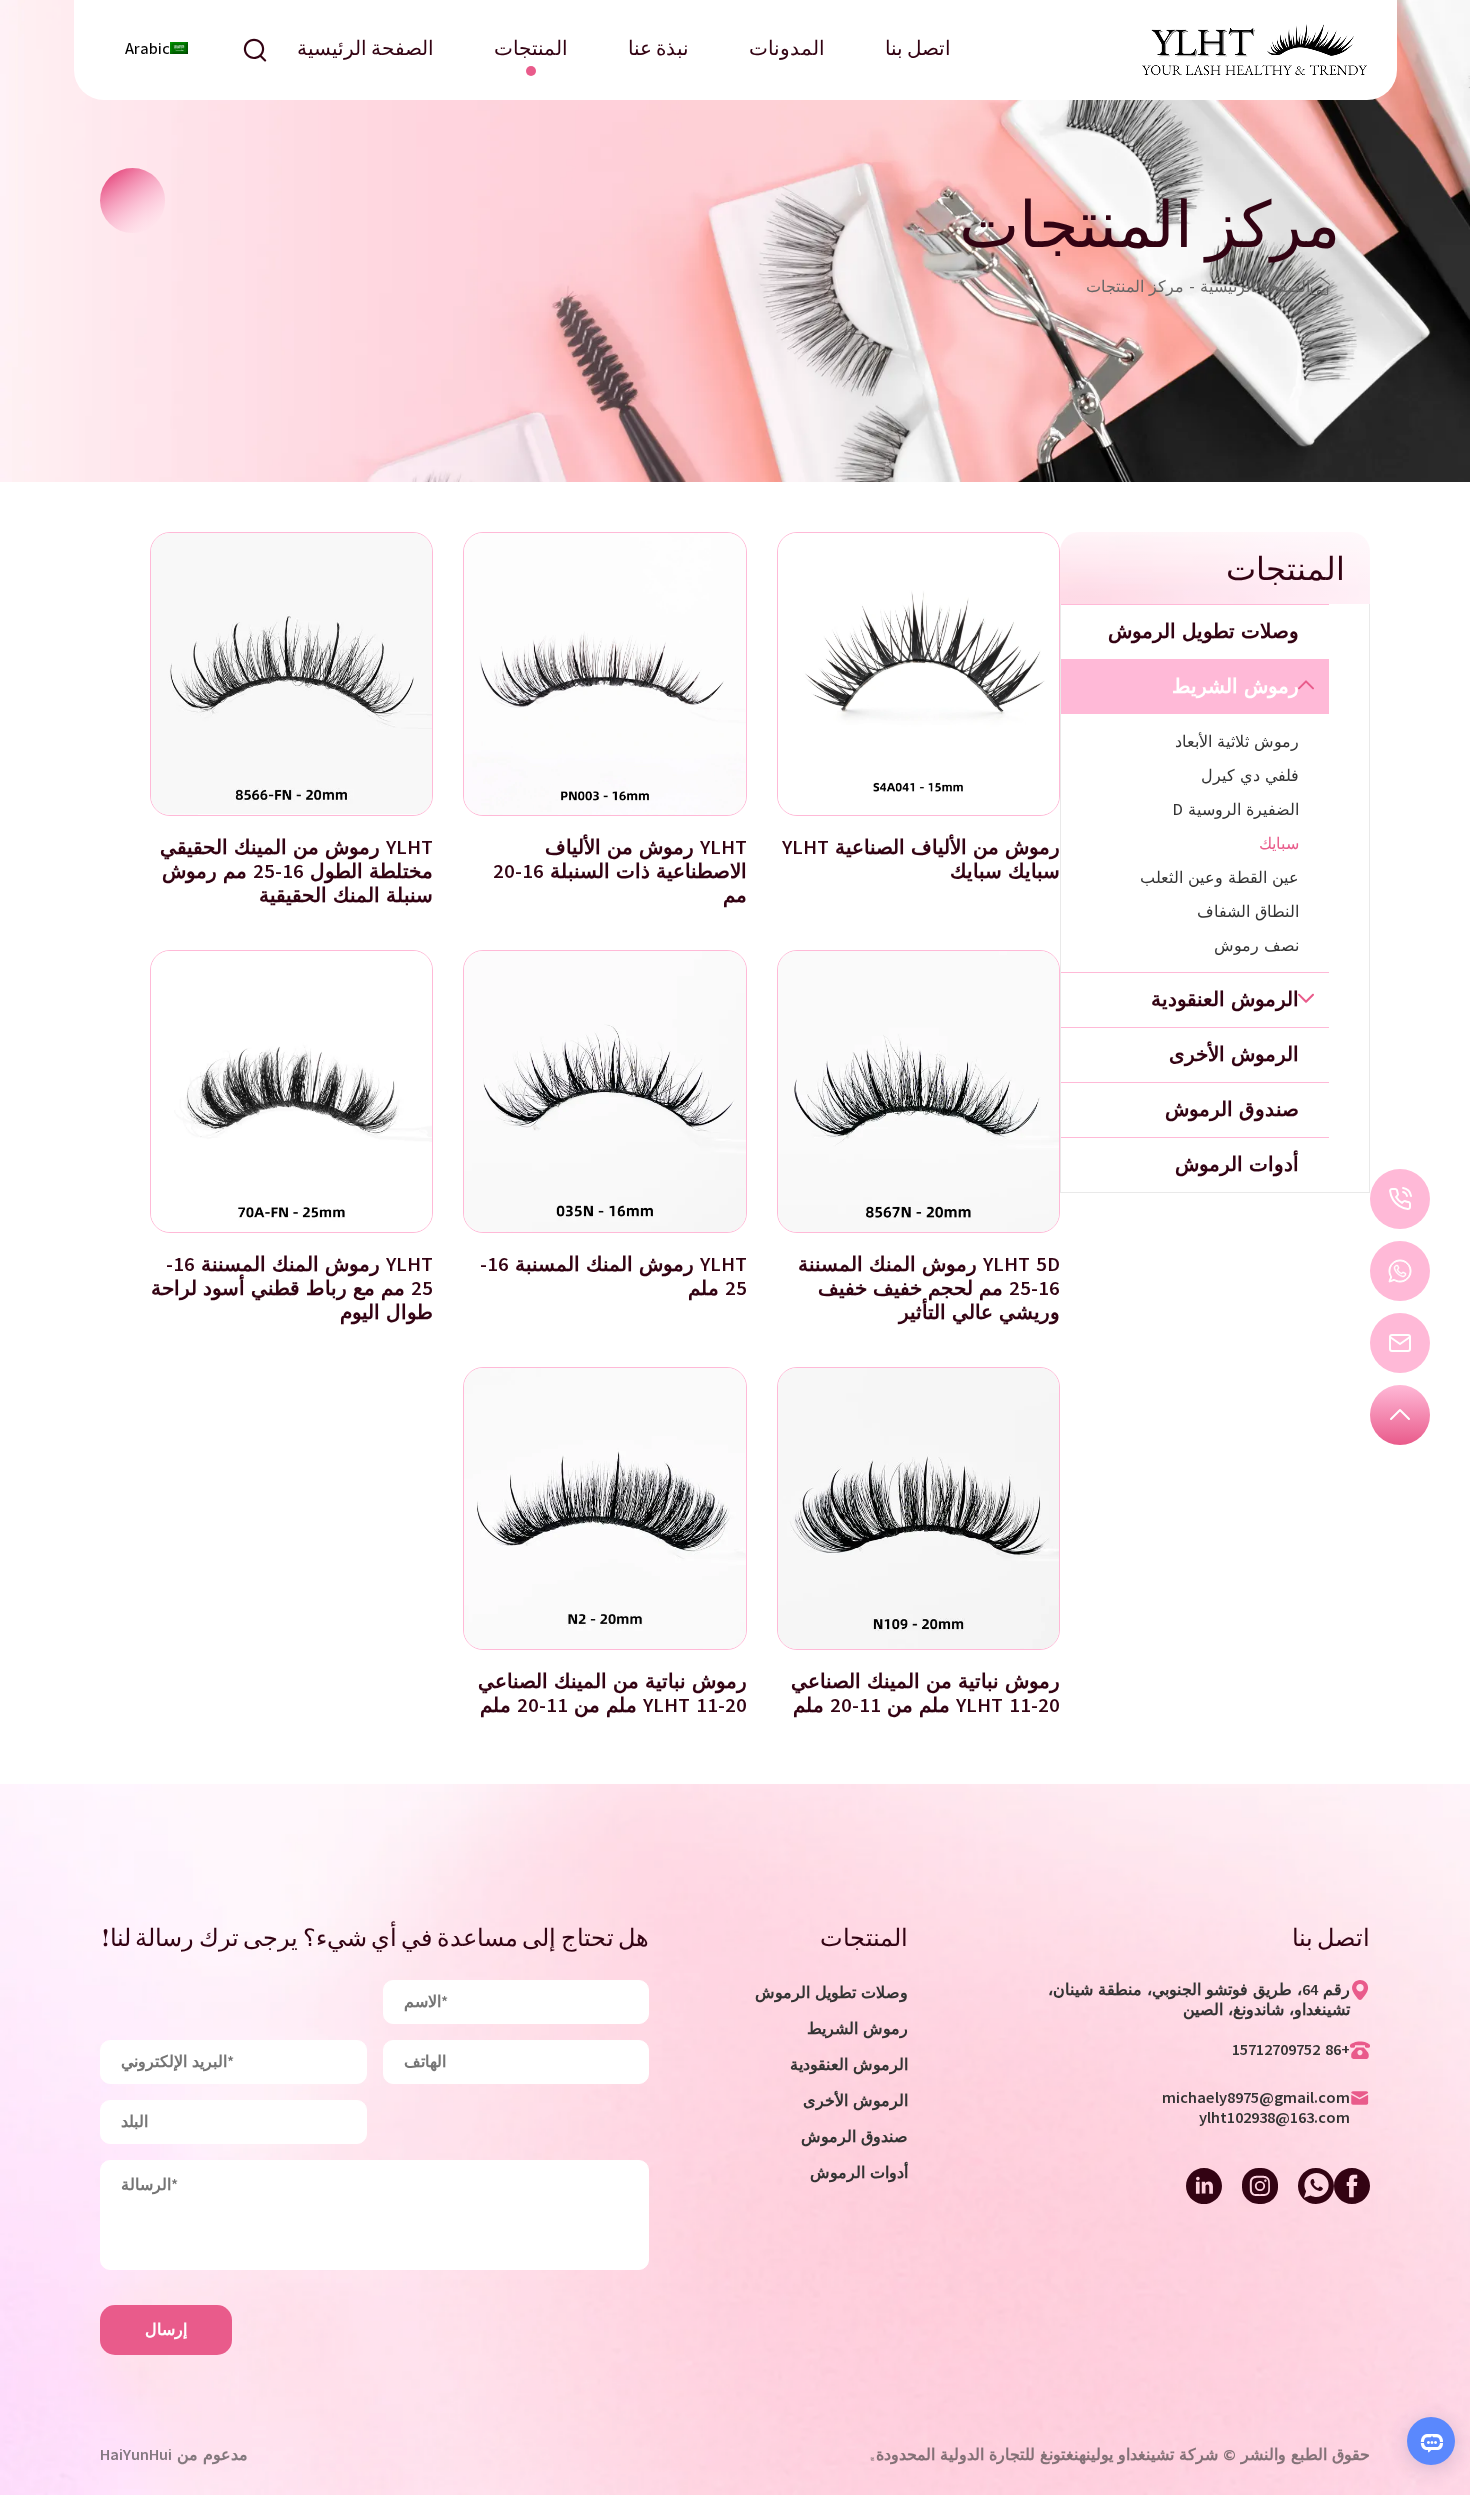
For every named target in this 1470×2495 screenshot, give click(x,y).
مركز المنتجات (1135, 287)
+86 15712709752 (1291, 2050)
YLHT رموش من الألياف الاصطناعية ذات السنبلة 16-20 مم (620, 871)
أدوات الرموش (859, 2173)
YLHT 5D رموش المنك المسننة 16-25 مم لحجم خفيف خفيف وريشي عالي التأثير (929, 1288)
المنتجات (531, 50)
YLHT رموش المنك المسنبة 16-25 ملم (613, 1276)
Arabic (147, 49)
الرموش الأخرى (855, 2101)
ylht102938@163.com (1274, 2118)
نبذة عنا (658, 50)
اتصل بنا (918, 50)
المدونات (787, 50)
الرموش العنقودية (849, 2065)
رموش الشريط (857, 2029)
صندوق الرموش (854, 2137)
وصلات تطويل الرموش (831, 1993)
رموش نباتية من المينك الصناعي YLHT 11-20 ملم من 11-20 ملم (925, 1693)
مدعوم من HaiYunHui (174, 2455)
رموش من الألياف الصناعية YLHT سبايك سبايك (921, 859)
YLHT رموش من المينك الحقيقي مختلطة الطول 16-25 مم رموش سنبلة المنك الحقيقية (296, 871)
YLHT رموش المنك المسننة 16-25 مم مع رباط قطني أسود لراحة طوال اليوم (292, 1288)
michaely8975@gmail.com (1256, 2098)
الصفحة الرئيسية (365, 50)
